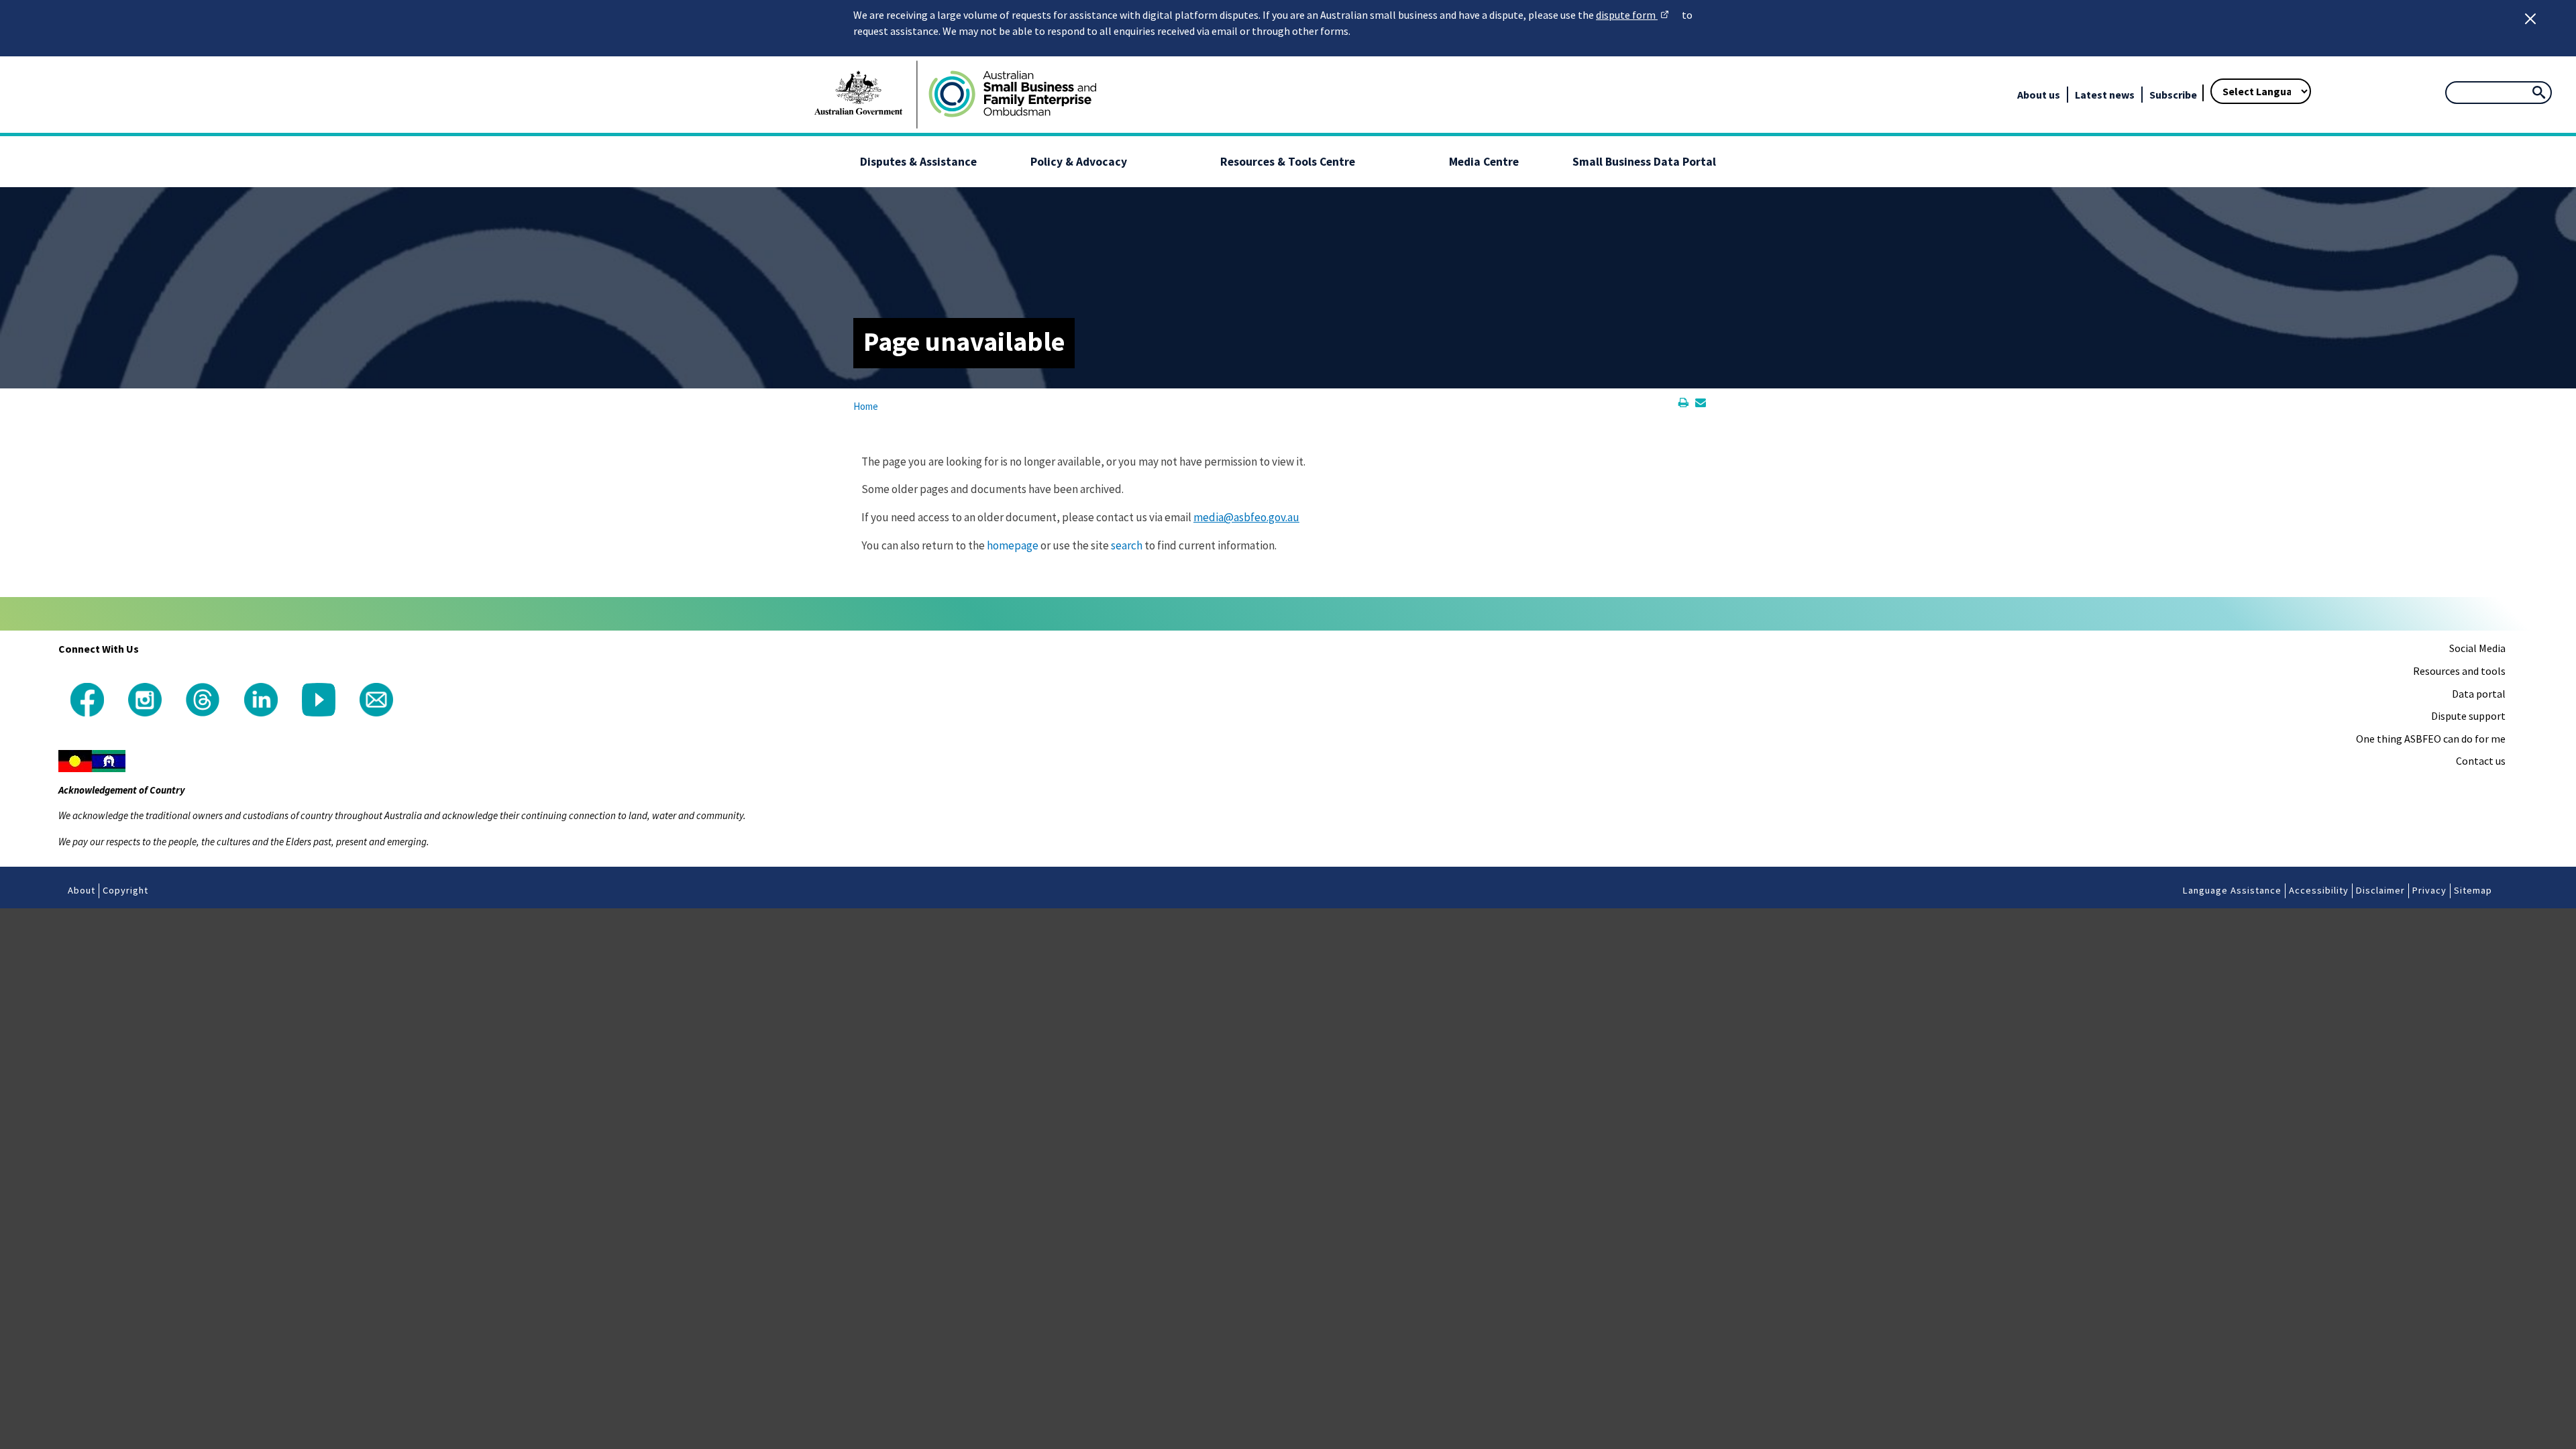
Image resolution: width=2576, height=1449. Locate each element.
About (82, 890)
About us (2039, 95)
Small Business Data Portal (1644, 162)
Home (866, 406)
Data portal (2479, 694)
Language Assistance (2232, 890)
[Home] (1012, 95)
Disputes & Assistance (918, 162)
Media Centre (1484, 162)
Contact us (2481, 761)
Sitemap (2473, 890)
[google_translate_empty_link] (2198, 74)
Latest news (2105, 95)
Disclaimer (2380, 890)
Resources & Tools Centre (1288, 162)
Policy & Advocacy (1079, 162)
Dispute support (2468, 716)
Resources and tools (2459, 671)
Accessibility (2319, 890)
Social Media (2477, 648)
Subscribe (2173, 95)
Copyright (125, 890)
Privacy (2429, 890)
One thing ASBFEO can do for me (2431, 739)
